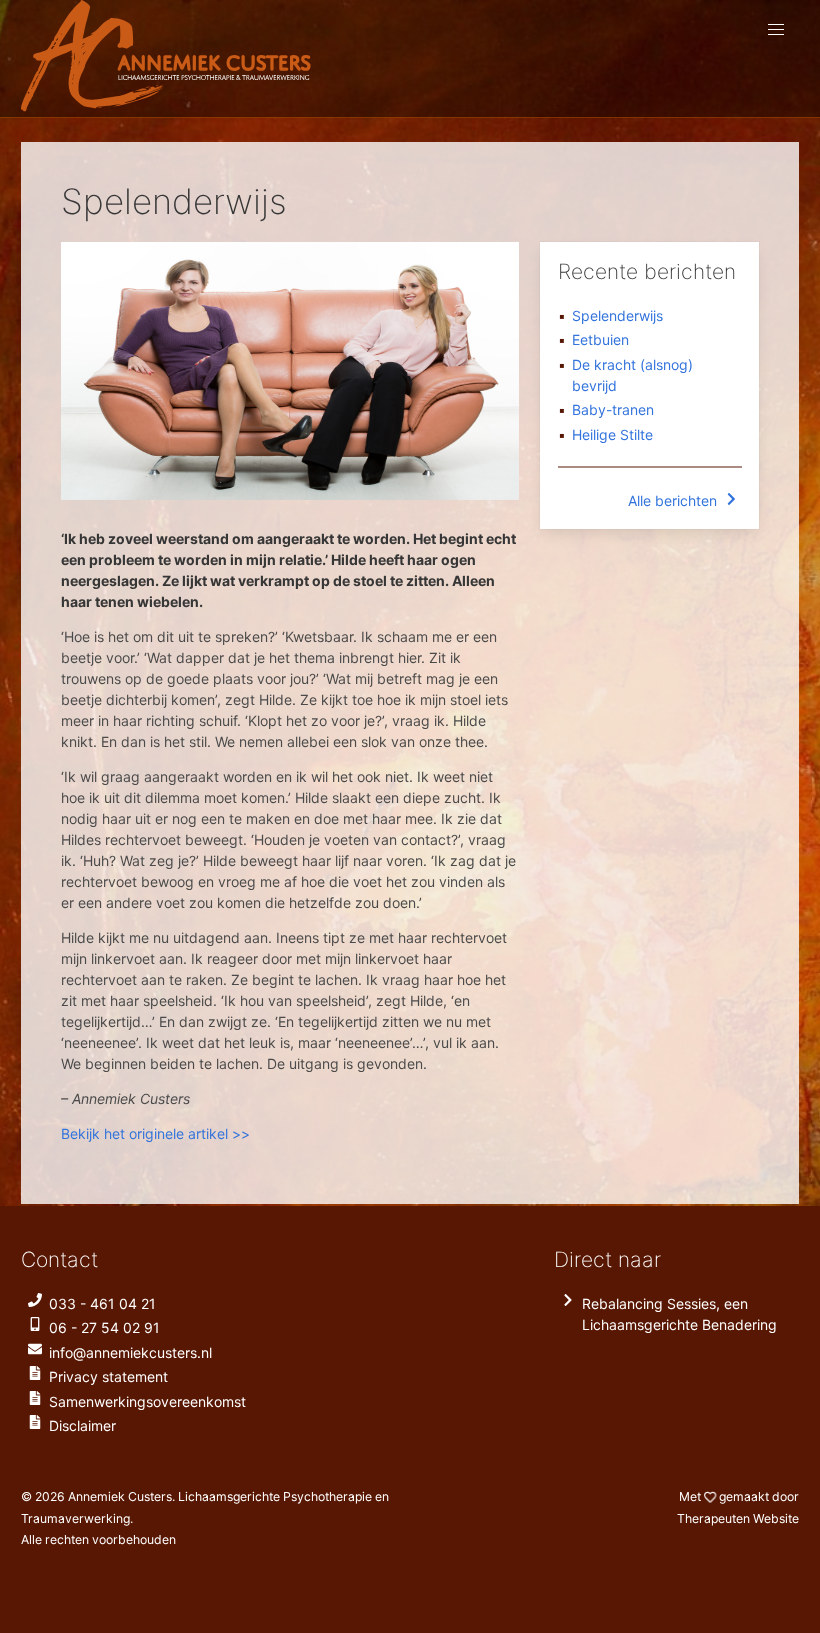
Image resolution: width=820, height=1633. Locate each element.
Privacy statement (108, 1376)
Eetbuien (600, 339)
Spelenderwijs (617, 315)
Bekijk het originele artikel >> (155, 1133)
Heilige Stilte (612, 434)
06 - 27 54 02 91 (104, 1327)
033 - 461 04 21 (102, 1303)
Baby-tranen (613, 409)
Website (738, 1518)
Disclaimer (82, 1425)
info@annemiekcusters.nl (130, 1352)
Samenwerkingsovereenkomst (147, 1401)
